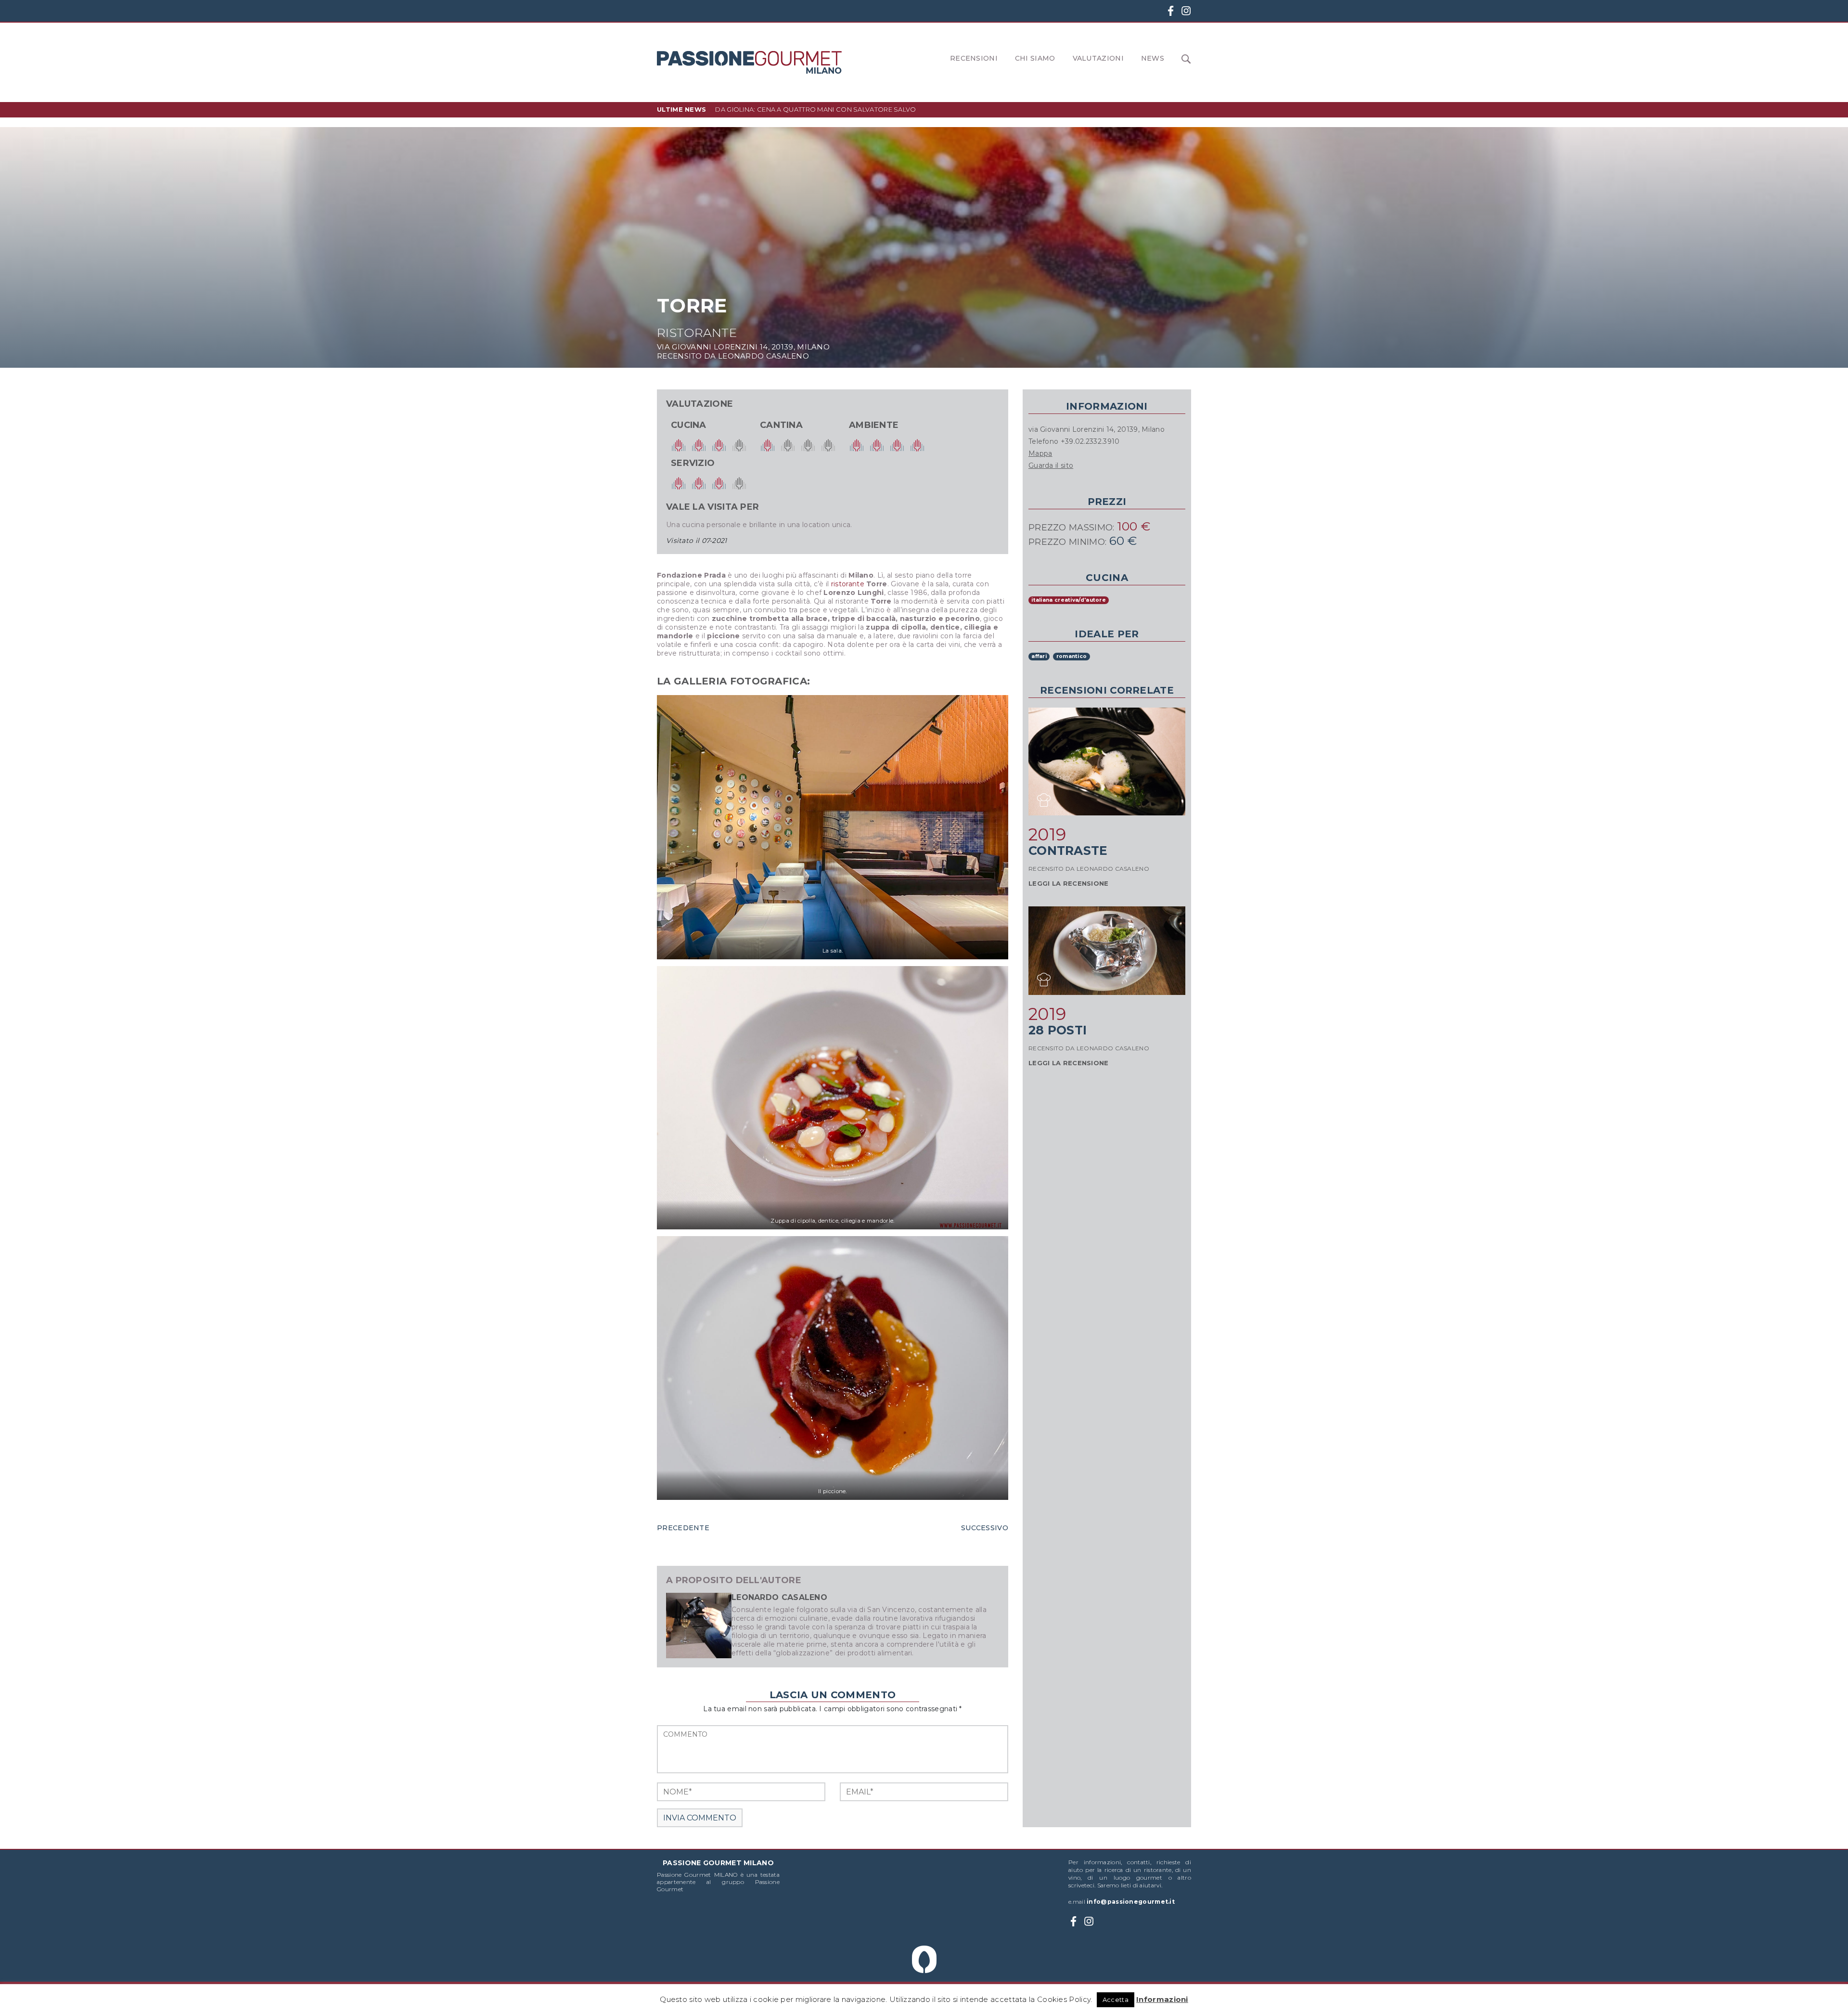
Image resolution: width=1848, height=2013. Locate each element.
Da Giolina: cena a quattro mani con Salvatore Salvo (815, 109)
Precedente (683, 1528)
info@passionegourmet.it (1131, 1902)
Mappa (1040, 453)
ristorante (848, 584)
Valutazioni (1098, 58)
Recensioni (974, 58)
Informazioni (1162, 1999)
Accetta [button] (1116, 2000)
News (1153, 58)
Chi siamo (1035, 58)
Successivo (985, 1528)
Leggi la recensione (1069, 883)
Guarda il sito (1051, 465)
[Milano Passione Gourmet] (749, 62)
